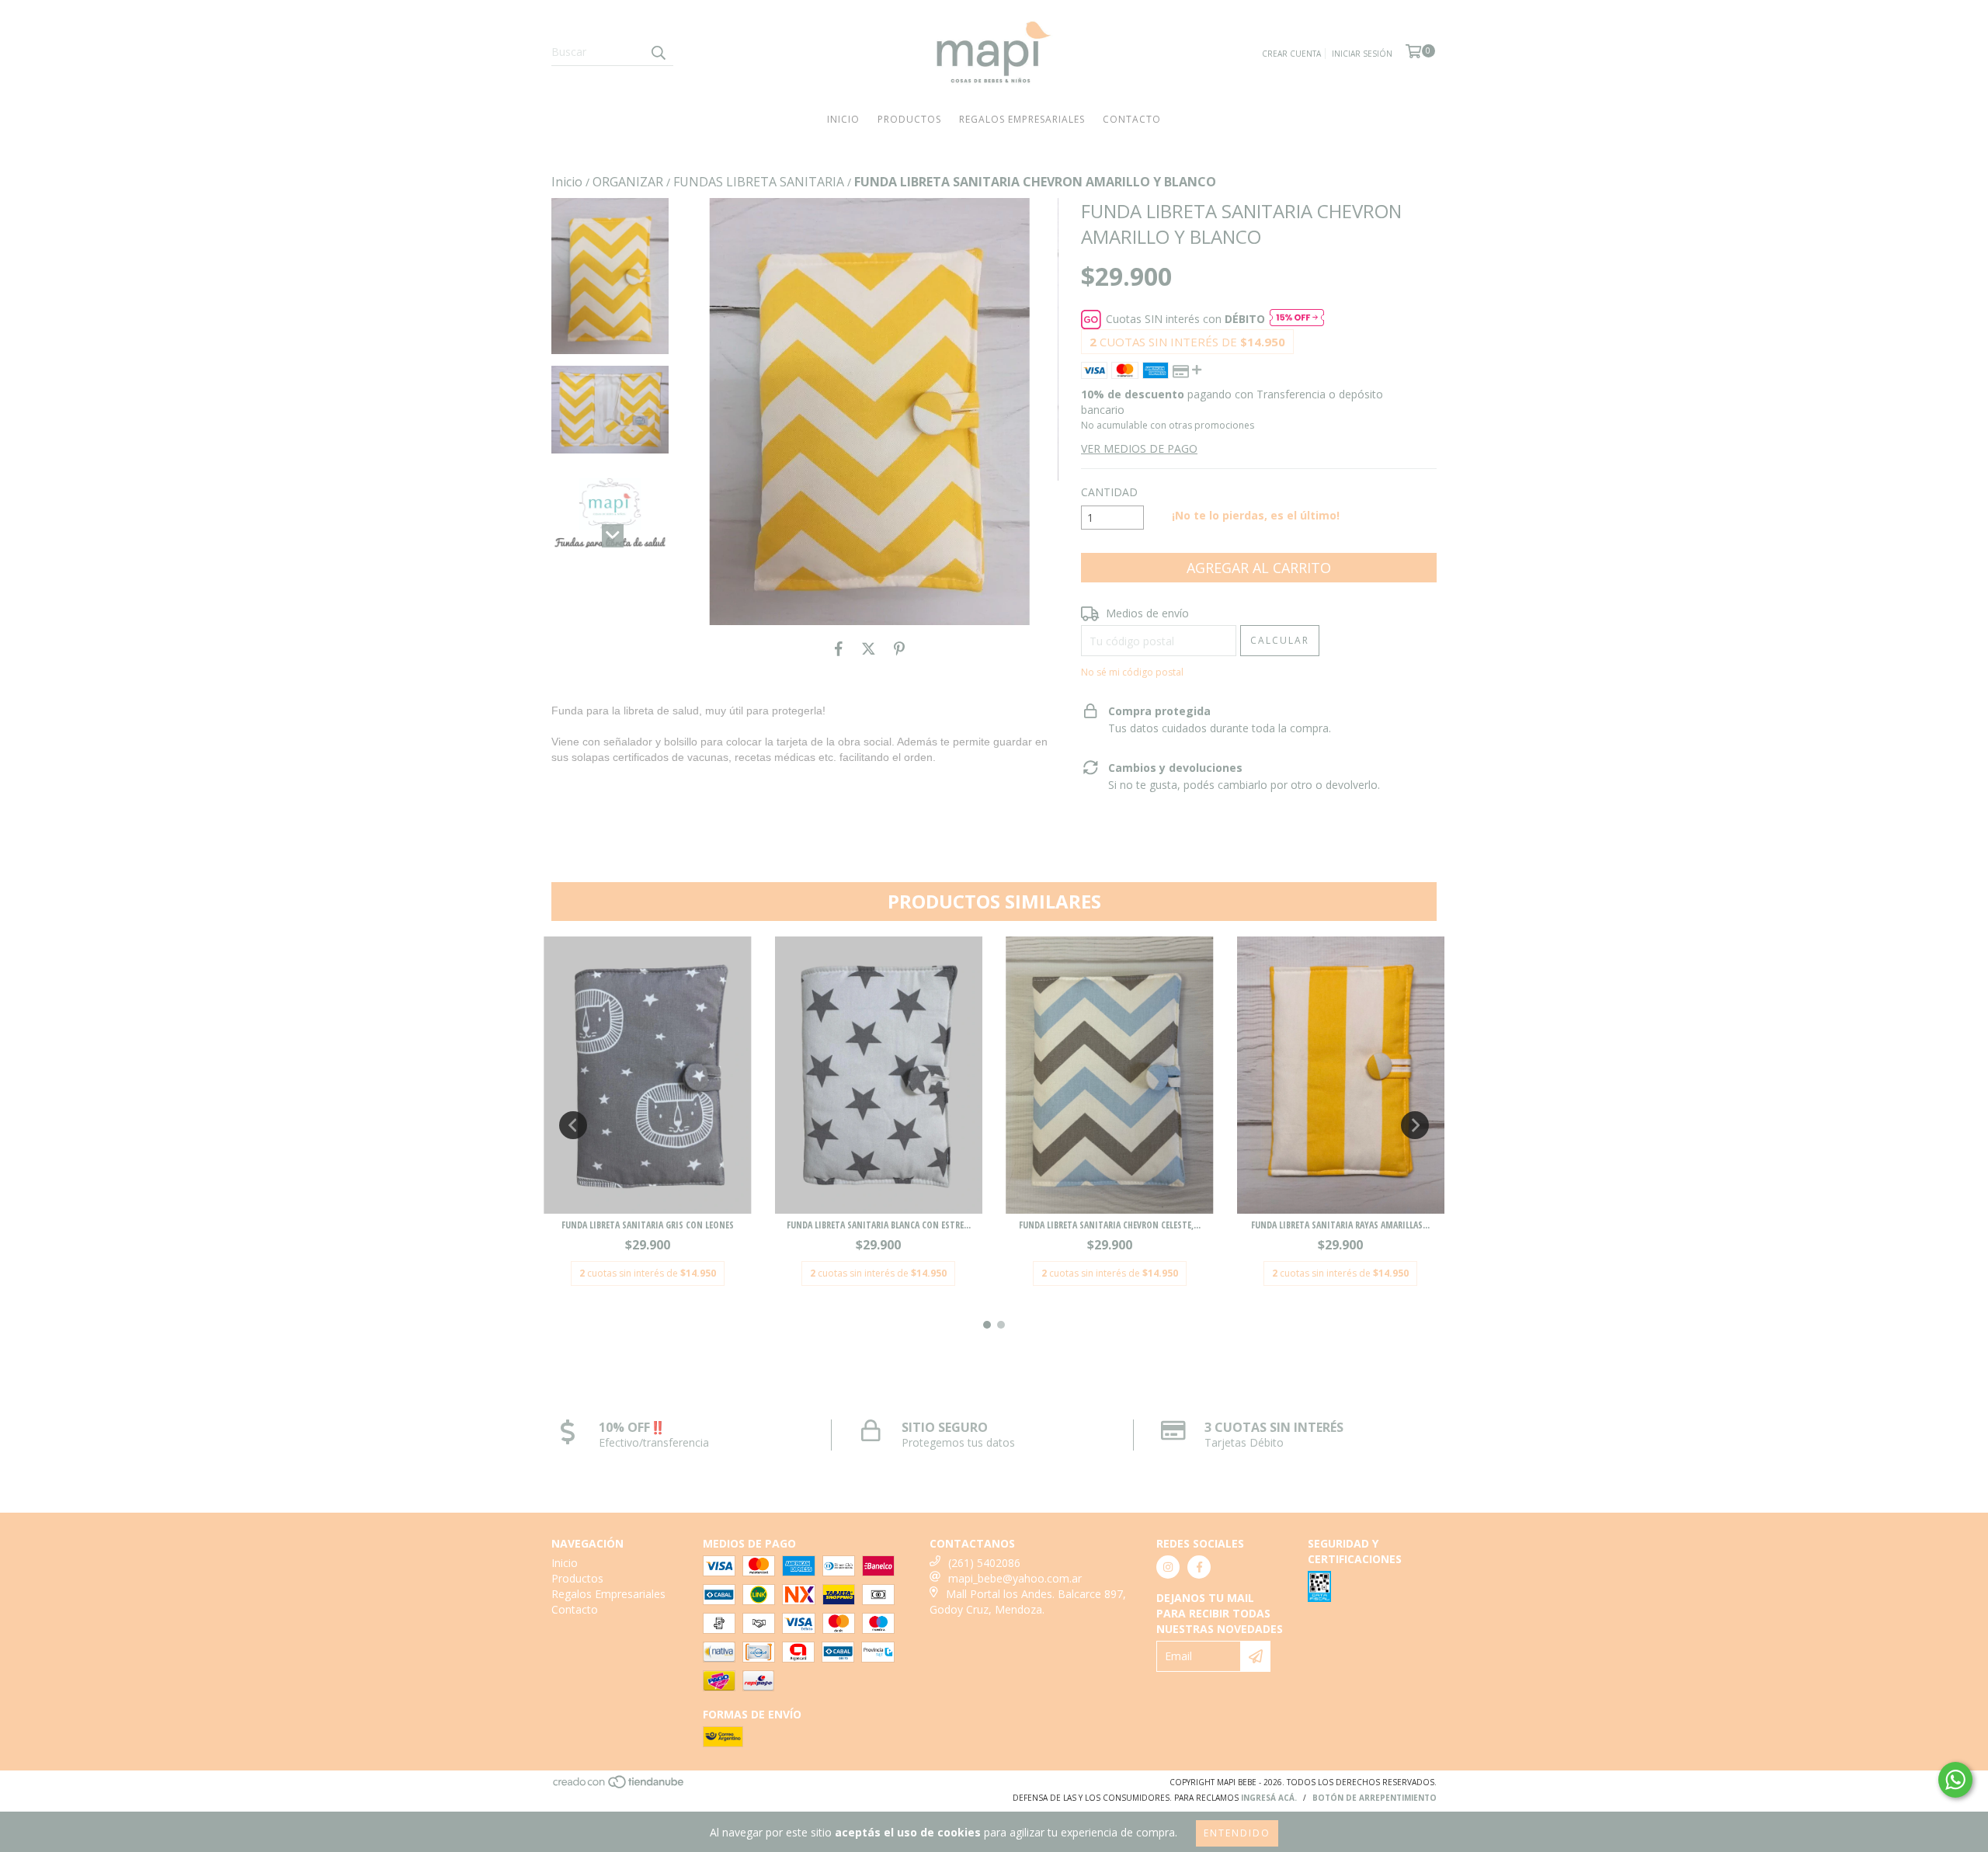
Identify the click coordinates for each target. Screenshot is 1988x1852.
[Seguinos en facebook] (1199, 1567)
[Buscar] (658, 52)
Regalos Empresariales (1022, 119)
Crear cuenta (1291, 54)
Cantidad (1109, 492)
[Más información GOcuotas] (1297, 319)
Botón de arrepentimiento (1375, 1798)
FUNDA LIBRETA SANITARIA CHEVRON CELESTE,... (1110, 1225)
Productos (909, 119)
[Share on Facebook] (839, 648)
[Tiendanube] (619, 1786)
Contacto (1132, 119)
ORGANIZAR (628, 182)
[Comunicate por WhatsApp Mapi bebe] (1955, 1780)
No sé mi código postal (1132, 672)
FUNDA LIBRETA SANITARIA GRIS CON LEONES (648, 1225)
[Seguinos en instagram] (1168, 1567)
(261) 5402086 (984, 1563)
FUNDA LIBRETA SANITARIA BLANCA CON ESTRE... (879, 1225)
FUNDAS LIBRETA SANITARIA (759, 182)
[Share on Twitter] (869, 648)
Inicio (843, 119)
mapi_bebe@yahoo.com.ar (1015, 1578)
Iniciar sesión (1362, 54)
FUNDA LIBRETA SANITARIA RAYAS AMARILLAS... (1340, 1225)
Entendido (1237, 1833)
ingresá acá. (1269, 1798)
